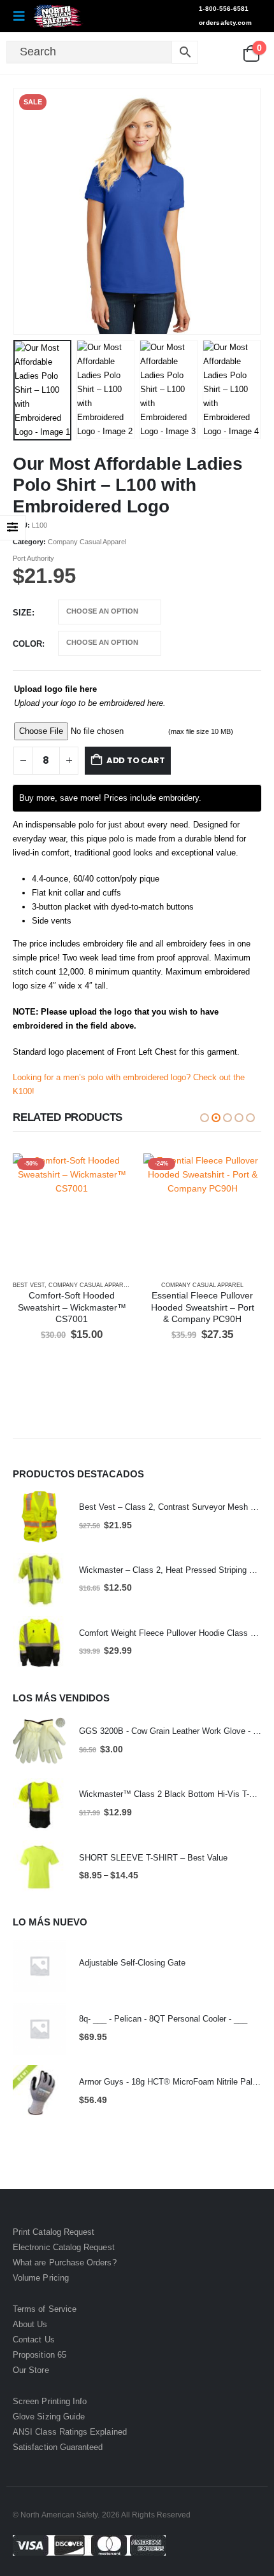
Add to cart (136, 760)
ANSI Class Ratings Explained (70, 2432)
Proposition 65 (40, 2355)
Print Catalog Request (54, 2232)
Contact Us (34, 2340)
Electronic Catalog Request (64, 2247)
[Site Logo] (59, 16)
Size (22, 613)
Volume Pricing (41, 2278)
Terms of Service (45, 2309)
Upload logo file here (55, 689)
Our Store (31, 2370)
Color (27, 644)
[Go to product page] (40, 1517)
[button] (23, 16)
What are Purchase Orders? (65, 2263)
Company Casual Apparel (87, 542)
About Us (30, 2324)
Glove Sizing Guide (49, 2417)
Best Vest (29, 1285)
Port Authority (33, 558)
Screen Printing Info (50, 2401)
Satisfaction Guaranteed (58, 2447)
